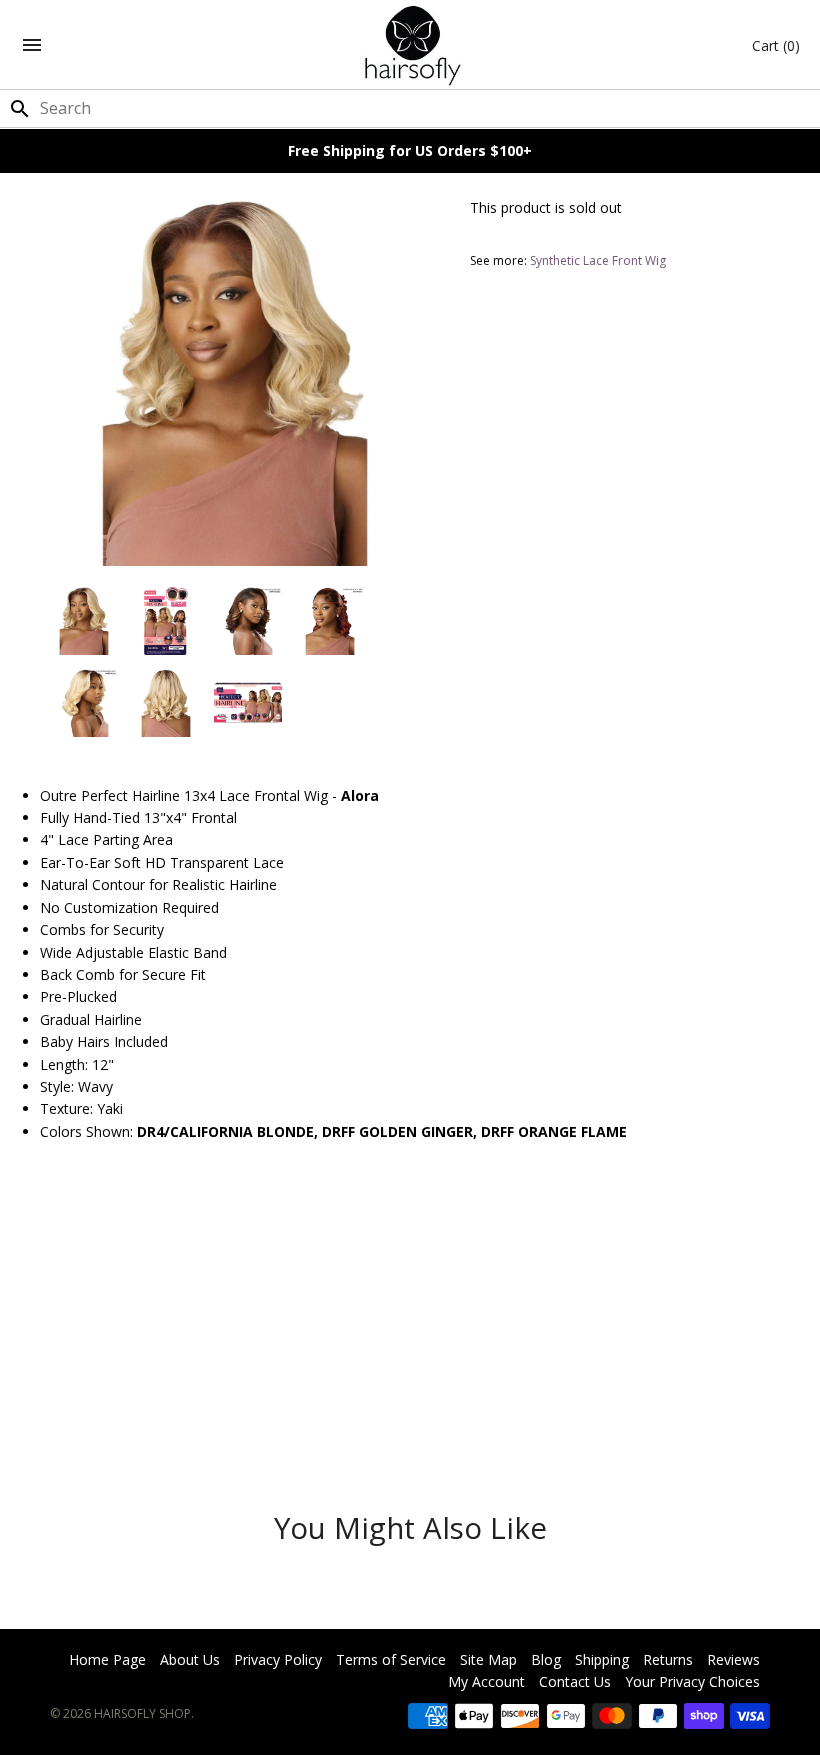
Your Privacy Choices (692, 1681)
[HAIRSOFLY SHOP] (410, 44)
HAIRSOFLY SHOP (142, 1713)
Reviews (733, 1659)
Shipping (602, 1659)
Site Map (488, 1659)
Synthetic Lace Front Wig (598, 260)
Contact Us (575, 1681)
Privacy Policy (278, 1659)
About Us (190, 1659)
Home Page (107, 1659)
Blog (546, 1659)
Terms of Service (391, 1659)
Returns (668, 1659)
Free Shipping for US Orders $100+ (410, 150)
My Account (486, 1681)
